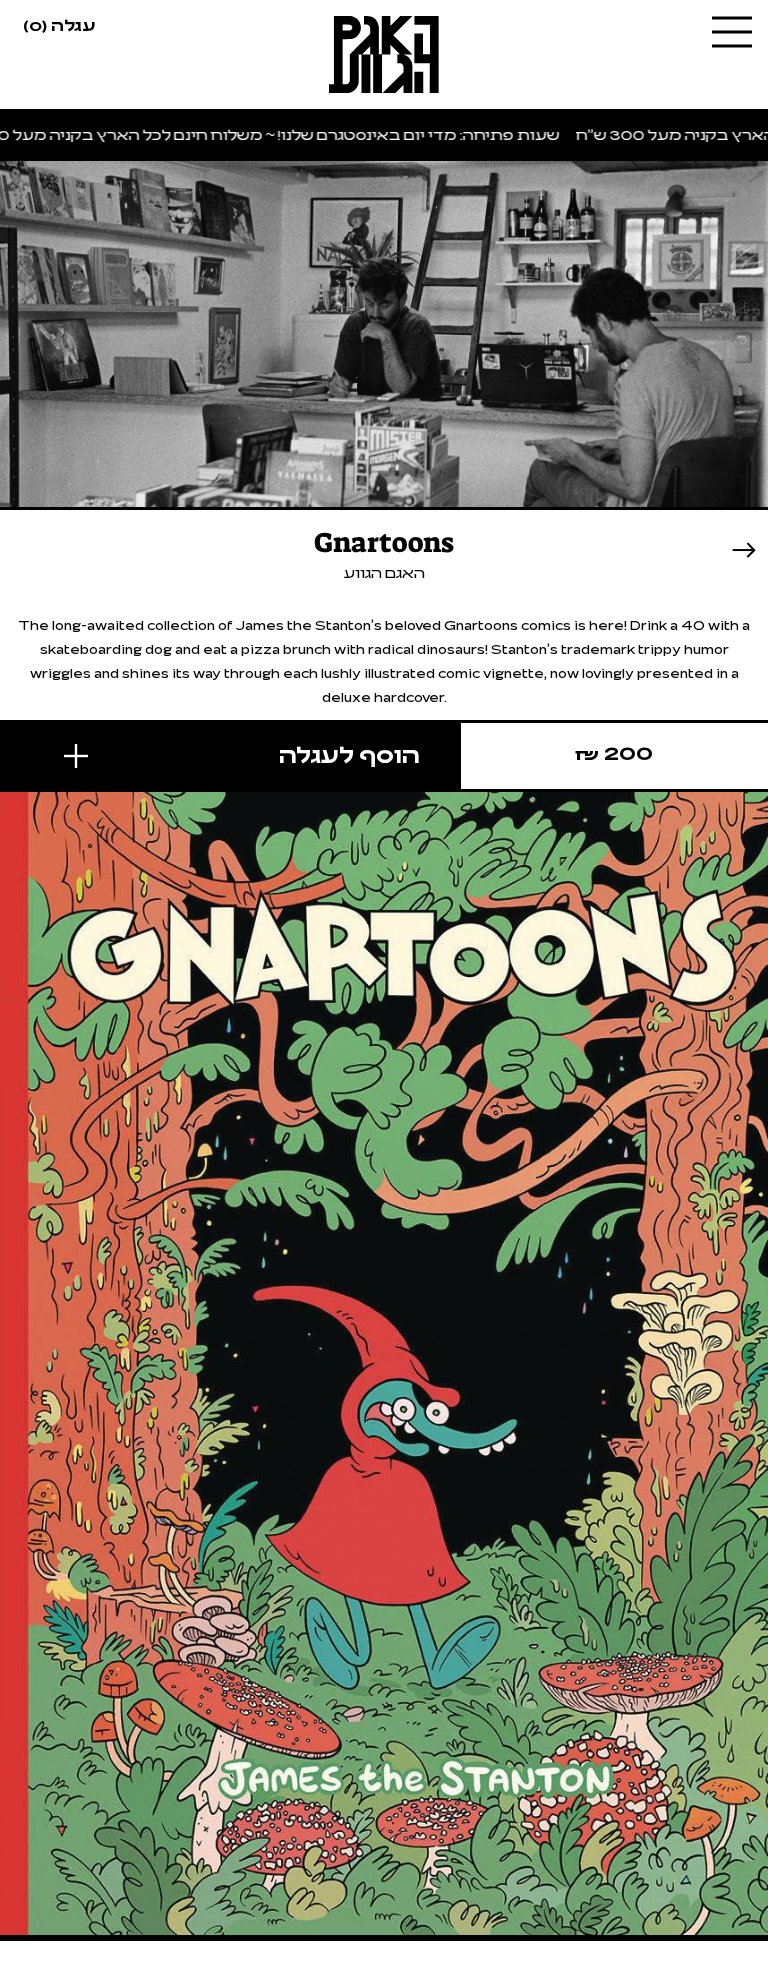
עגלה (59, 24)
